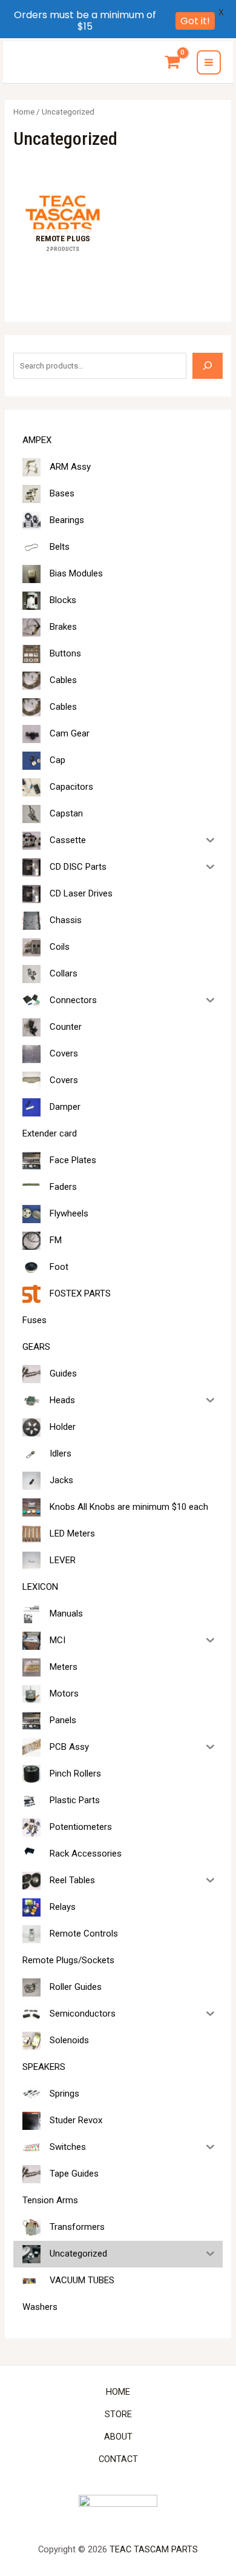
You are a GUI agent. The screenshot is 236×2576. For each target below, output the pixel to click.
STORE (118, 2414)
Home (24, 112)
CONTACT (118, 2459)
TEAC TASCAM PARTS (154, 2549)
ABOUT (118, 2437)
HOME (118, 2392)
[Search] (208, 365)
